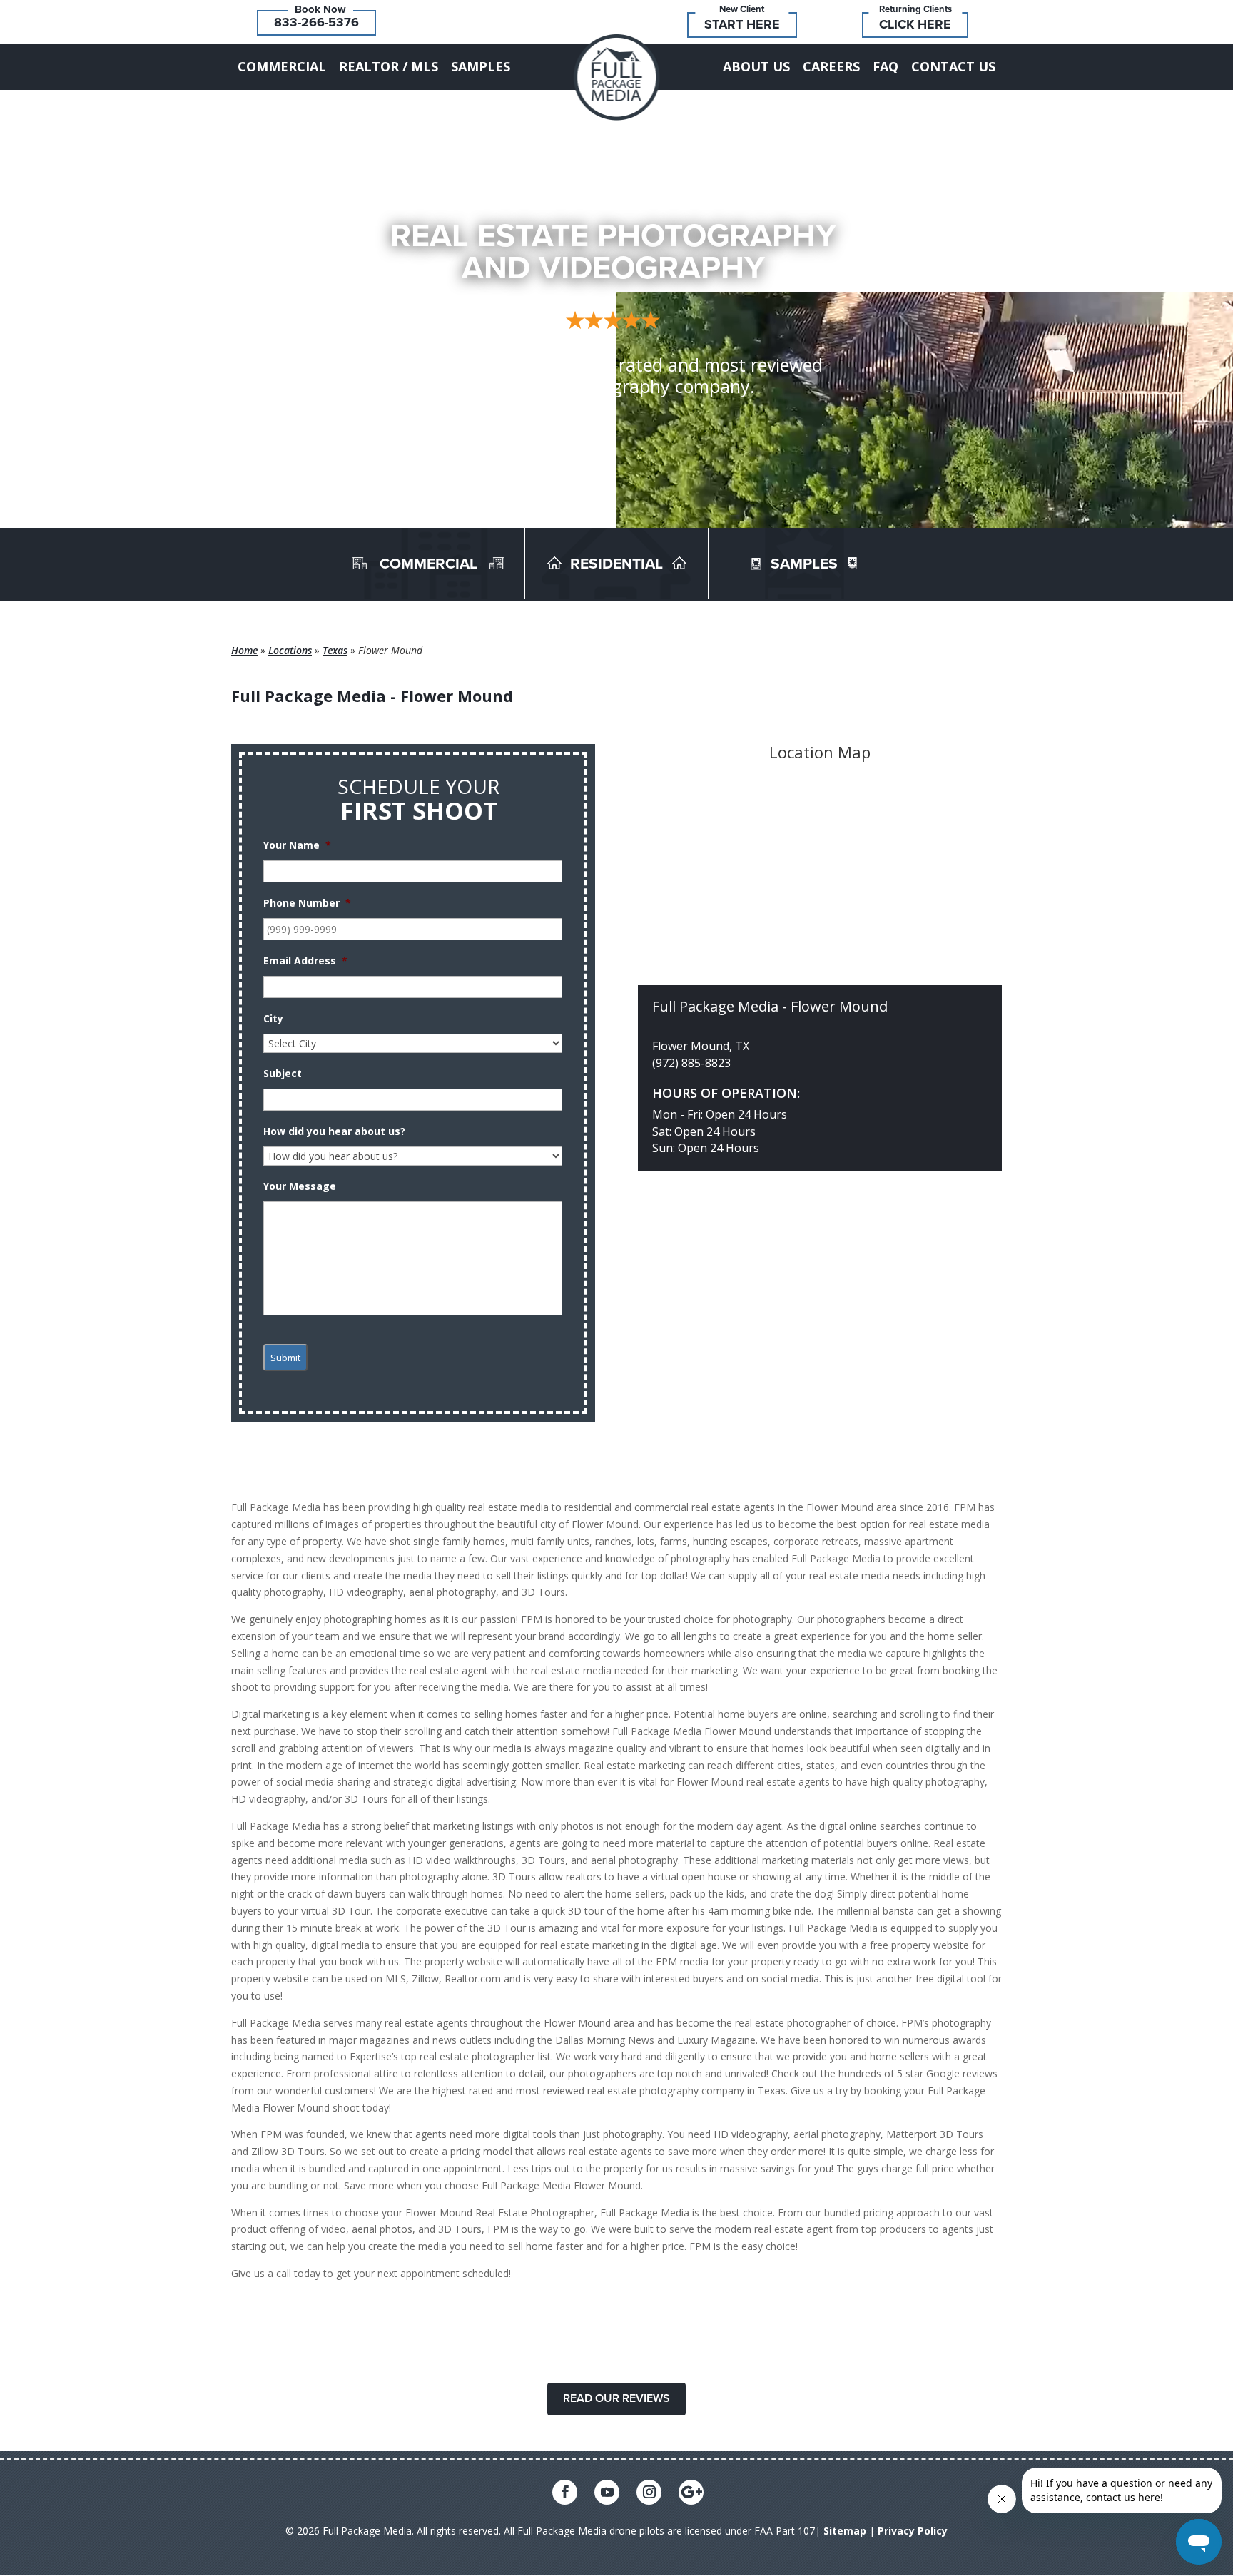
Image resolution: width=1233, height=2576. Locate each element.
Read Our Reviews (616, 2398)
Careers (831, 66)
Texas (335, 650)
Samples (481, 66)
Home (244, 650)
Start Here (742, 24)
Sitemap (845, 2531)
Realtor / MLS (389, 66)
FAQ (886, 66)
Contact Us (953, 66)
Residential (616, 564)
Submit (285, 1358)
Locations (290, 650)
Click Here (915, 24)
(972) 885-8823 (691, 1063)
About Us (756, 66)
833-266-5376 (316, 22)
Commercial (282, 66)
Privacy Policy (913, 2531)
